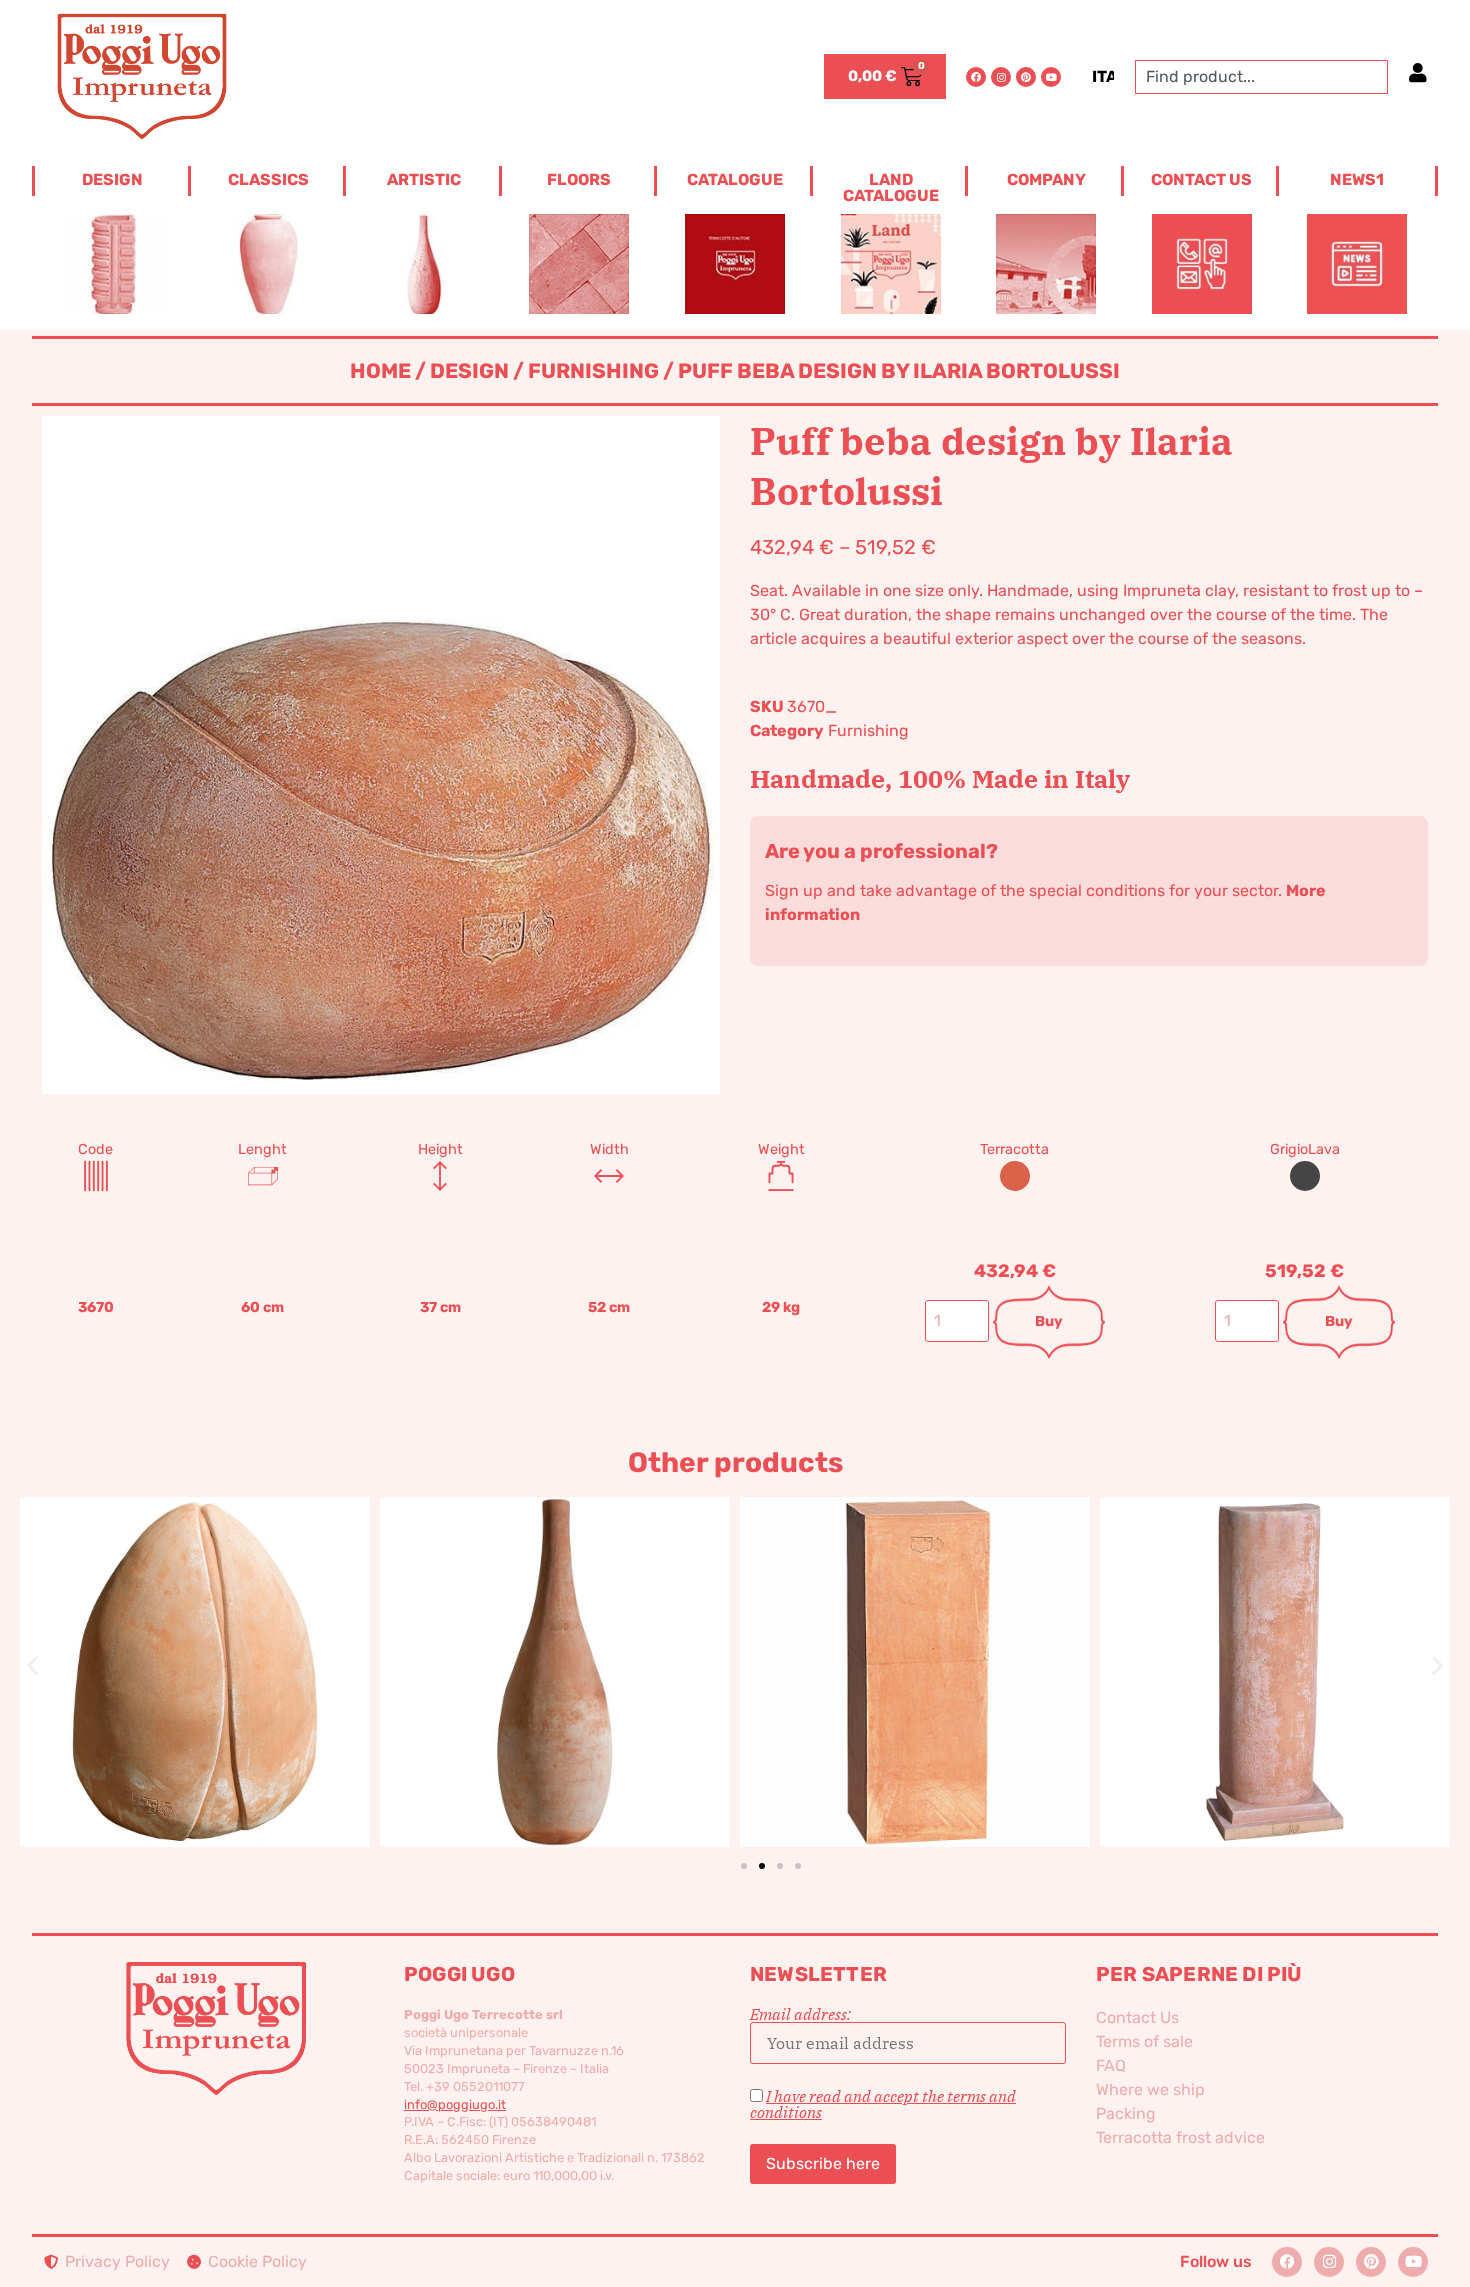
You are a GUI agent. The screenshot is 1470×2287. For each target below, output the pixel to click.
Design (469, 371)
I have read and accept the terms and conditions (883, 2104)
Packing (1126, 2113)
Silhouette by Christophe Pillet (195, 1638)
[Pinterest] (1026, 77)
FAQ (1111, 2065)
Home (380, 371)
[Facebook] (976, 77)
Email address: (800, 2015)
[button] (32, 1664)
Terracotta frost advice (1180, 2137)
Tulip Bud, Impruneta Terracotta (1275, 1638)
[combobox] (1261, 77)
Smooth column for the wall (915, 1638)
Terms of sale (1144, 2041)
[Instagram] (1001, 77)
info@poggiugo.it (455, 2104)
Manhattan (555, 1638)
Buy (1049, 1321)
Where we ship (1150, 2089)
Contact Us (1137, 2017)
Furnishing (593, 371)
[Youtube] (1051, 77)
